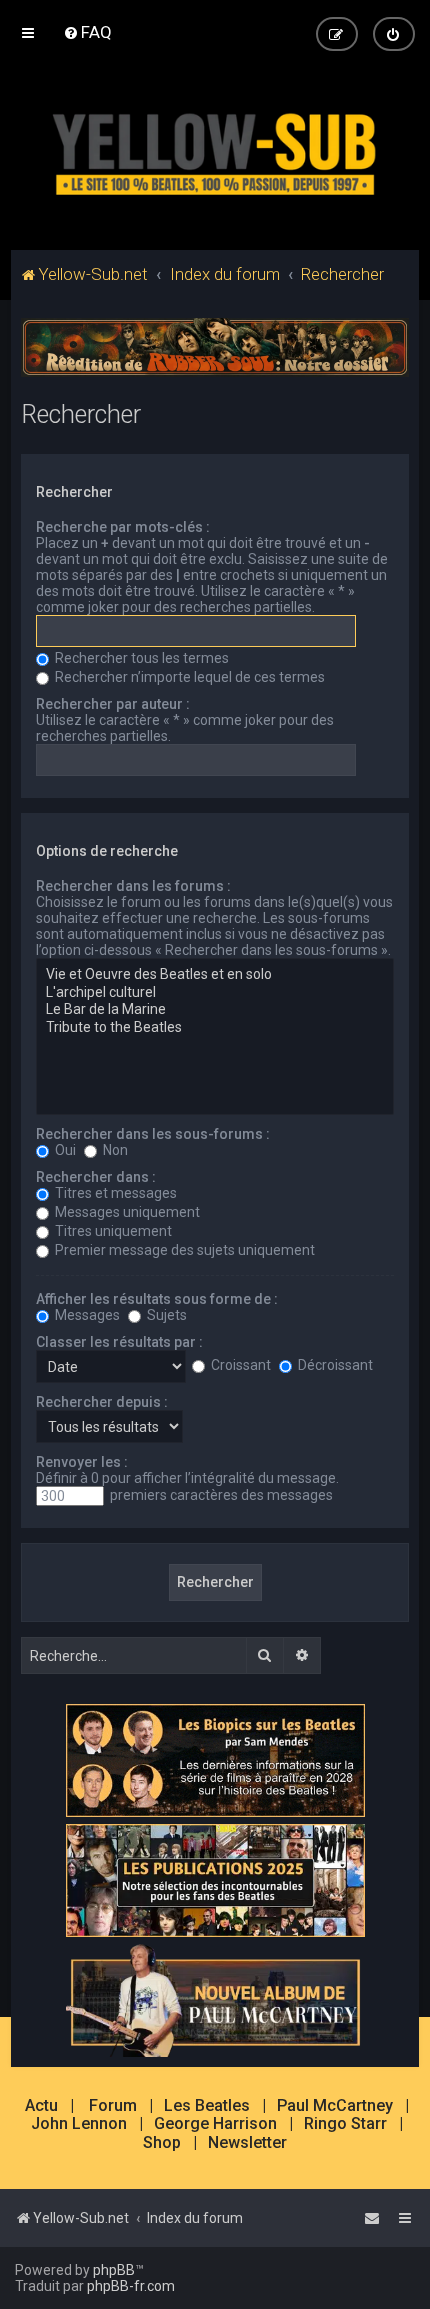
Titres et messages (114, 1193)
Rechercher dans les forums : (133, 886)
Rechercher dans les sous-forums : (153, 1134)
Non (114, 1150)
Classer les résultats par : (119, 1342)
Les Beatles (207, 2106)
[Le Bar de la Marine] (215, 1010)
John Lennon (79, 2124)
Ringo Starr (345, 2124)
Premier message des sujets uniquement (183, 1250)
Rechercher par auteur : (113, 704)
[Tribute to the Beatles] (215, 1028)
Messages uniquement (126, 1212)
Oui (64, 1150)
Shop (162, 2143)
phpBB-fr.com (131, 2286)
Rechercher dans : (96, 1177)
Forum (113, 2106)
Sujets (165, 1315)
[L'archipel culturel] (215, 993)
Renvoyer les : (82, 1462)
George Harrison (215, 2124)
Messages (86, 1315)
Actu (41, 2106)
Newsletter (247, 2143)
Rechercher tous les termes (140, 658)
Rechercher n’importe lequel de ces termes (188, 677)
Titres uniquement (112, 1231)
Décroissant (334, 1365)
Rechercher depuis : (102, 1402)
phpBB (114, 2270)
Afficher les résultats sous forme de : (157, 1299)
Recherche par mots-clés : (123, 527)
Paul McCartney (335, 2106)
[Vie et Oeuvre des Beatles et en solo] (215, 975)
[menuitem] (87, 32)
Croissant (239, 1365)
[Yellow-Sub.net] (215, 150)
